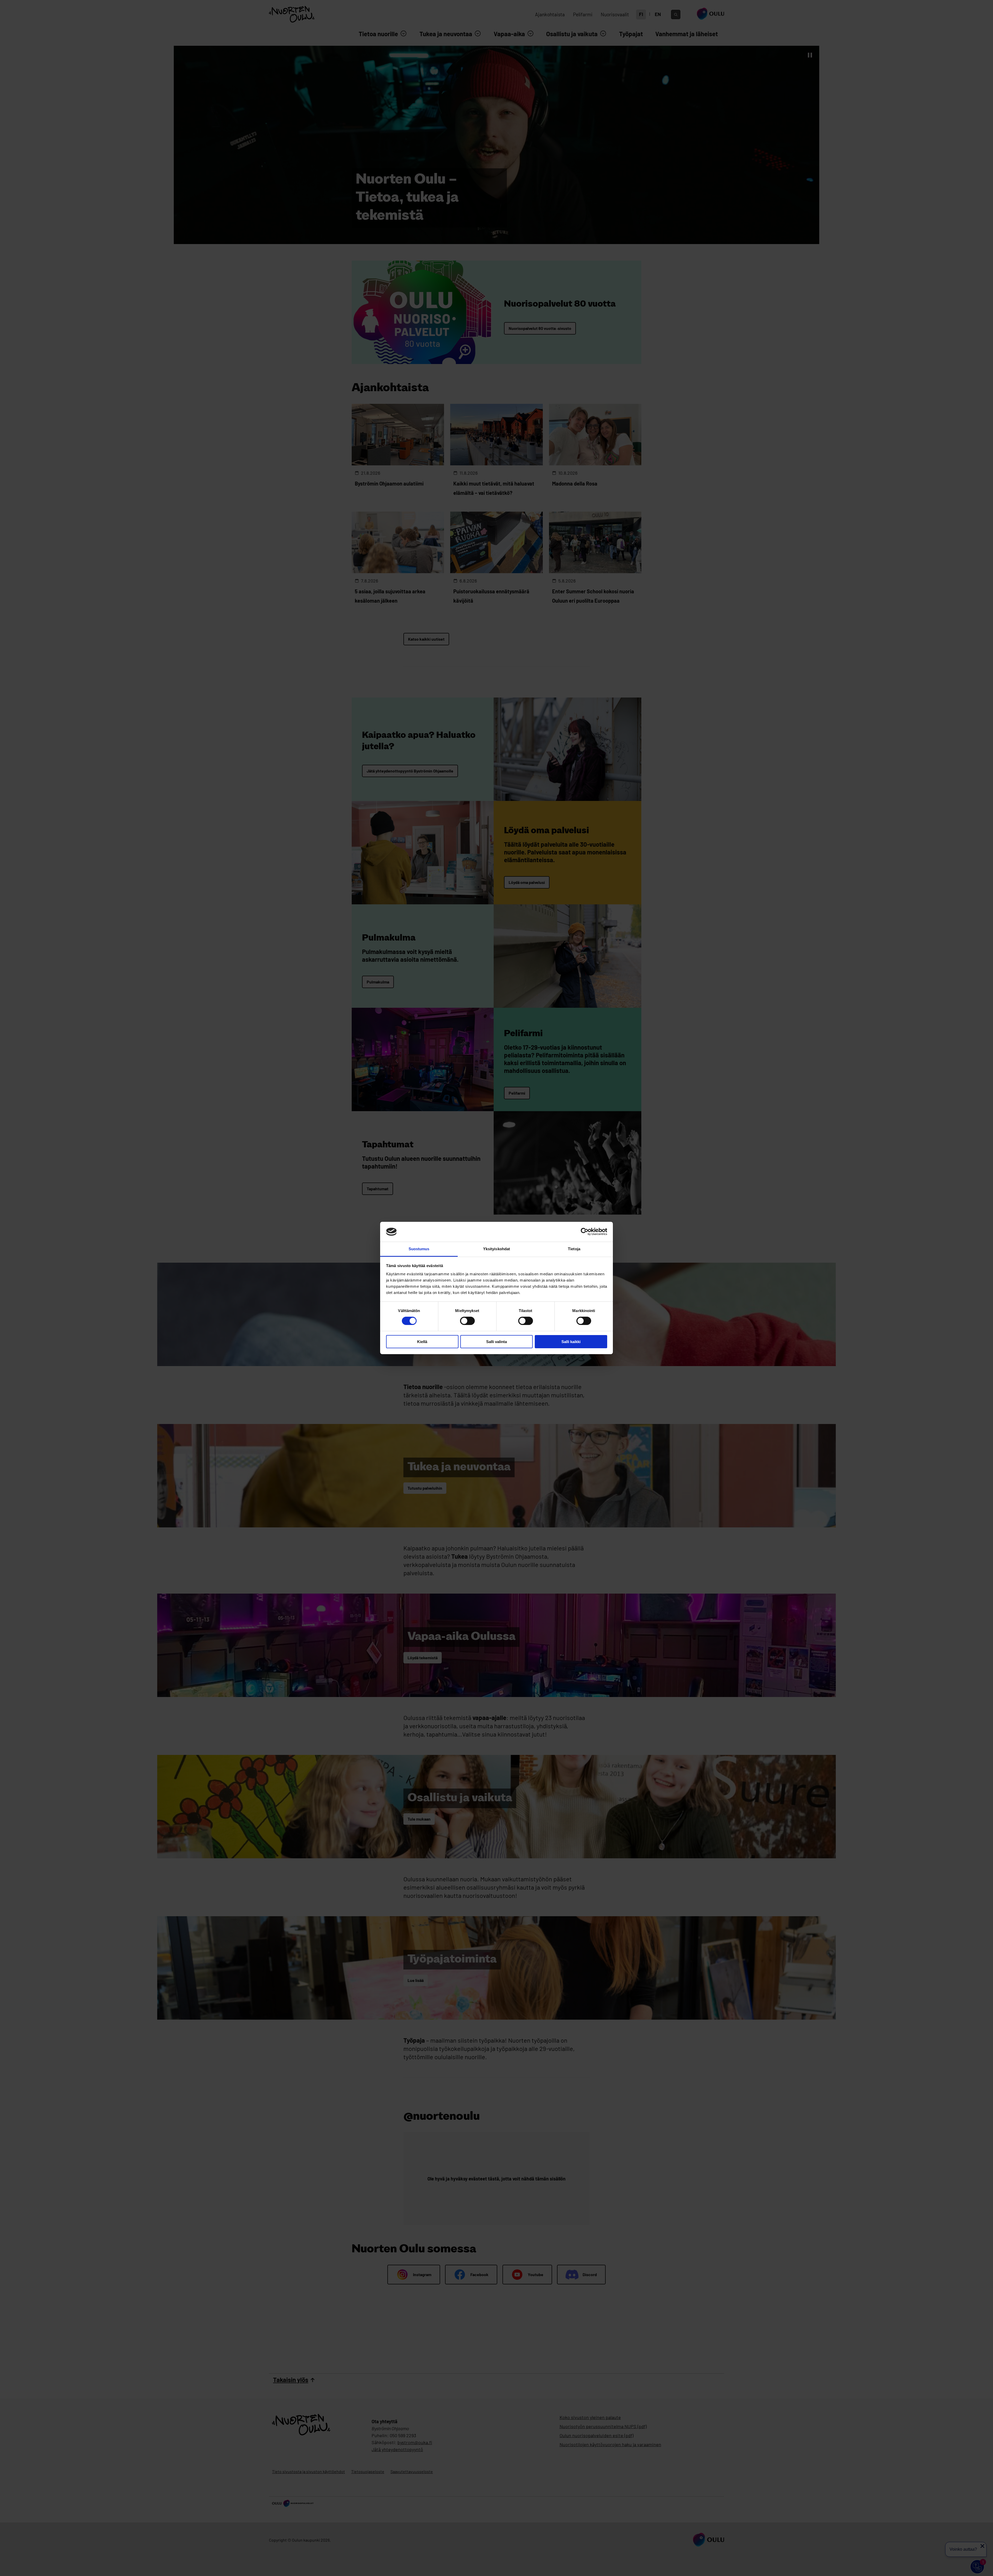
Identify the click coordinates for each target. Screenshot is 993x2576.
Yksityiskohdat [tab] (496, 1249)
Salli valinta (496, 1342)
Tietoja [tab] (574, 1249)
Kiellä (422, 1342)
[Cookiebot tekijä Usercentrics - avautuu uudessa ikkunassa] (585, 1232)
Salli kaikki (571, 1342)
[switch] (467, 1321)
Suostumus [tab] (419, 1249)
